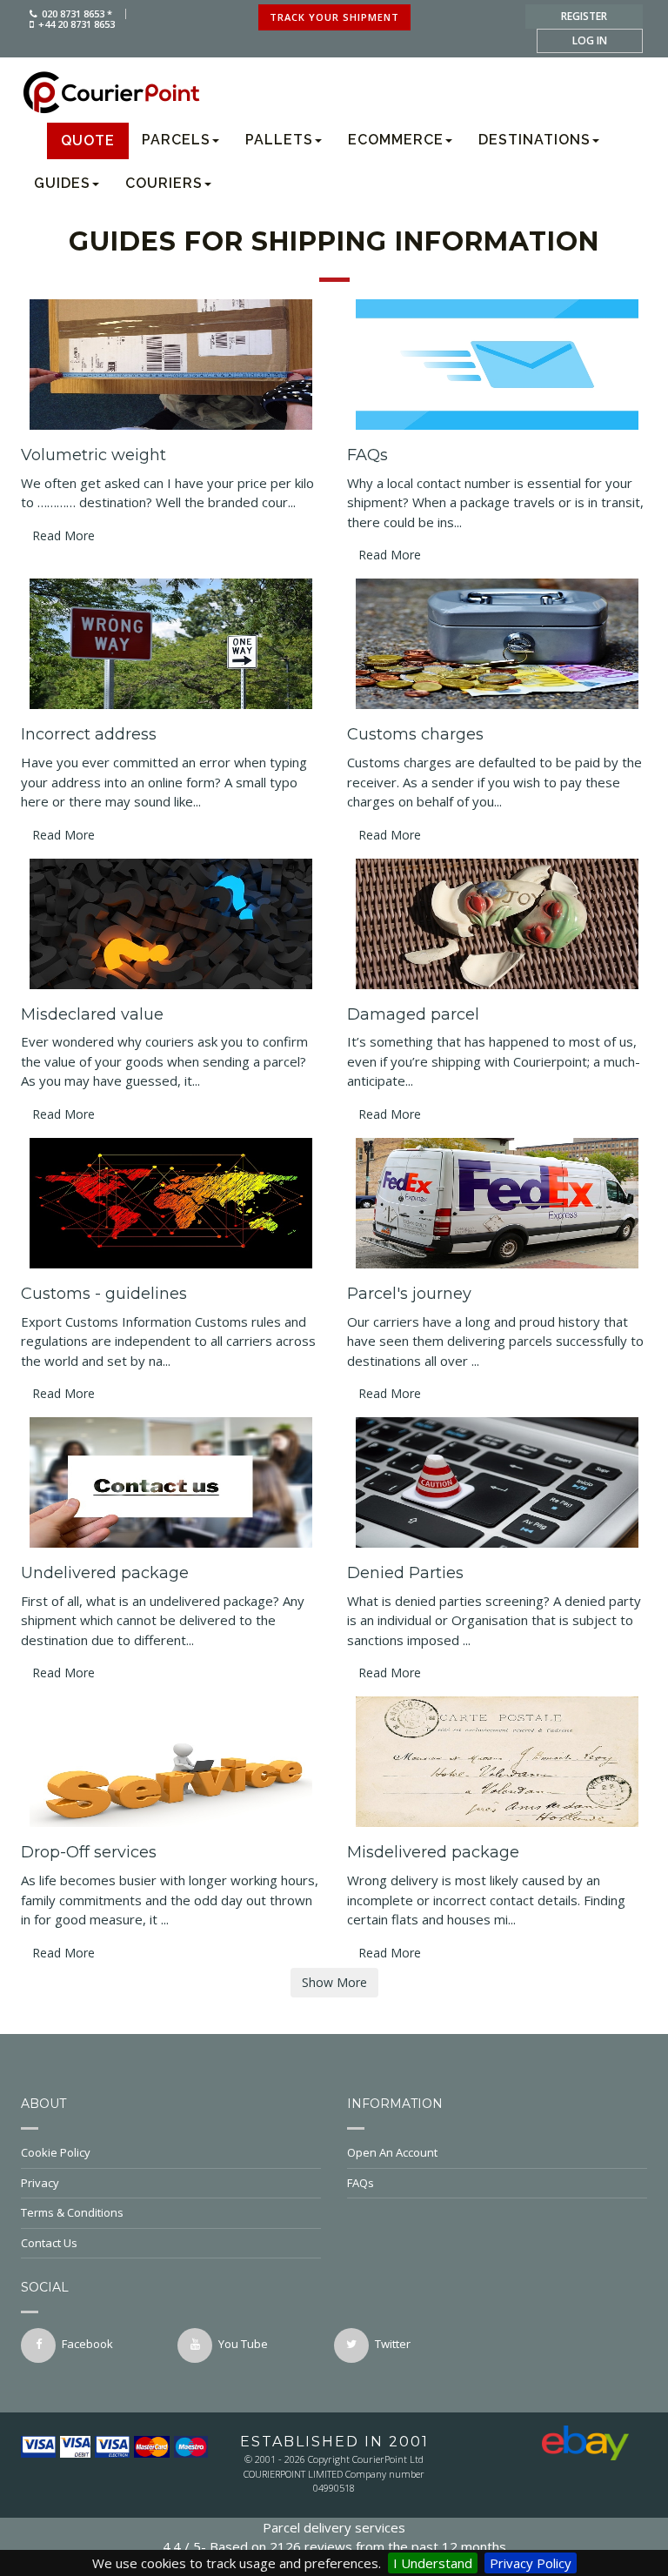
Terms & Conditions (72, 2212)
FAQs (361, 2183)
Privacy (40, 2183)
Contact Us (49, 2243)
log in (590, 40)
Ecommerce (396, 140)
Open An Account (392, 2152)
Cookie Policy (56, 2152)
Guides (62, 183)
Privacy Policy (531, 2563)
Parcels (176, 140)
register (584, 16)
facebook (87, 2344)
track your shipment (334, 17)
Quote (88, 141)
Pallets (279, 140)
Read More (63, 535)
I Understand (433, 2563)
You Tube (243, 2344)
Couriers (164, 183)
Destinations (534, 140)
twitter (393, 2344)
